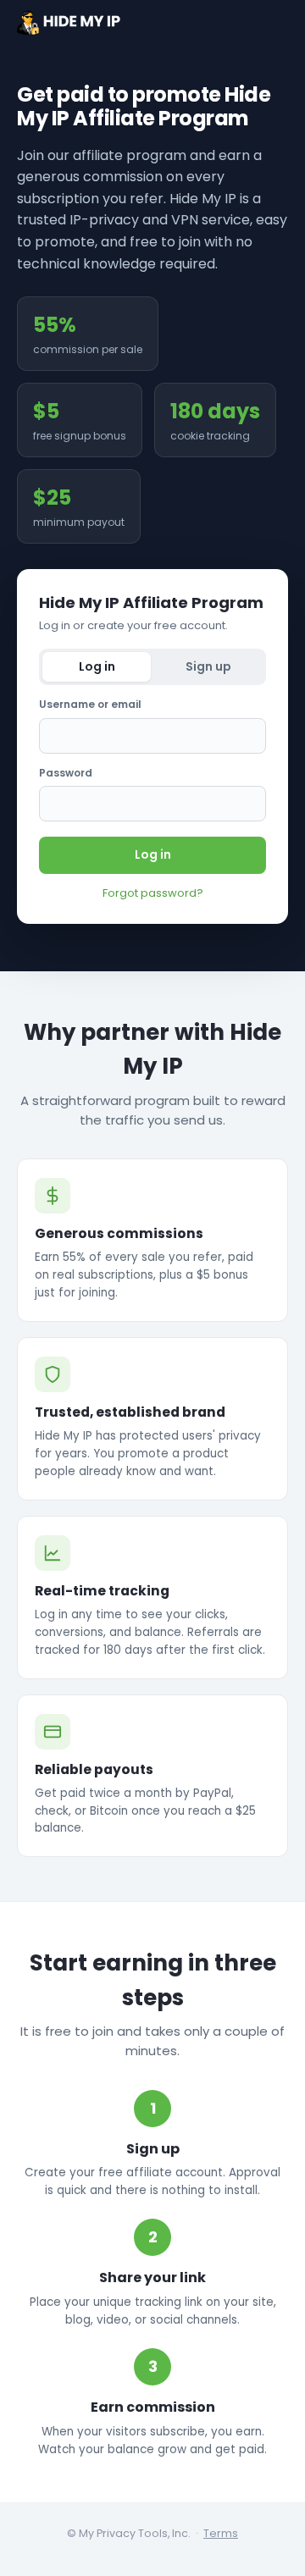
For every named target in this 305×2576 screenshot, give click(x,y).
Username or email (90, 704)
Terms (221, 2533)
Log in (153, 854)
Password (66, 773)
